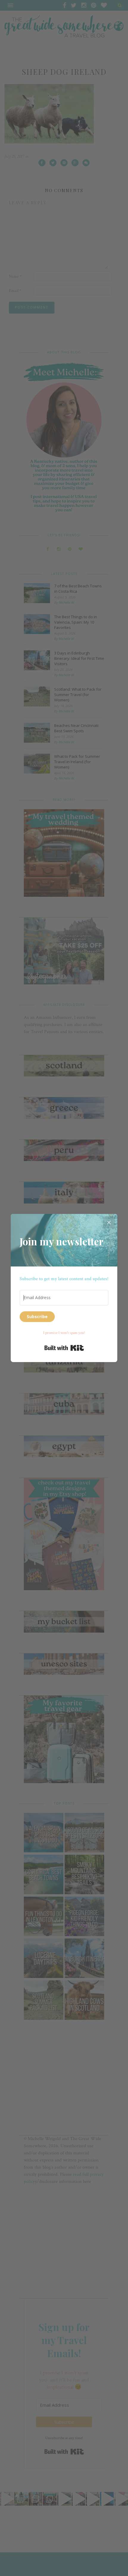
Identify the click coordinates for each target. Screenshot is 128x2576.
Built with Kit (64, 1348)
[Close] (109, 1222)
